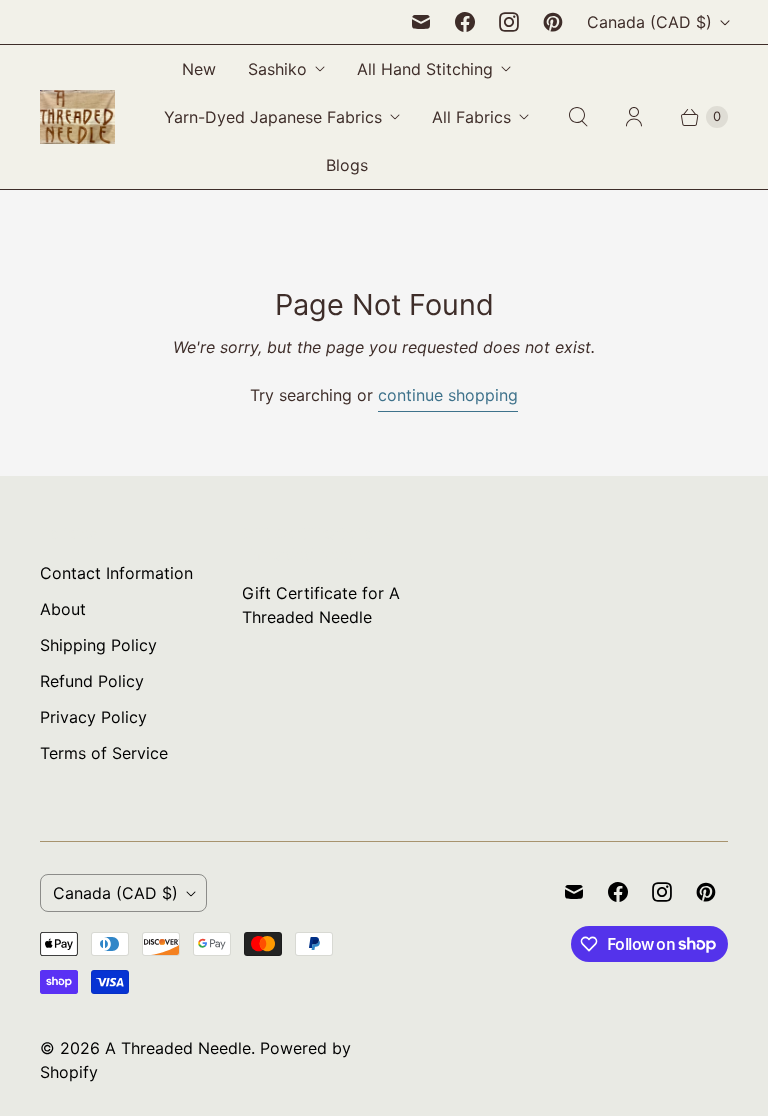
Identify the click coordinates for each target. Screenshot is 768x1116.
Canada (649, 22)
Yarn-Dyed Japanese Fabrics (273, 117)
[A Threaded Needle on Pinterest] (553, 22)
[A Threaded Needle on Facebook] (465, 22)
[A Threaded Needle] (77, 117)
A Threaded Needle (178, 1048)
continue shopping (448, 395)
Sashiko (277, 69)
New (199, 69)
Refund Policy (92, 681)
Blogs (347, 165)
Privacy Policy (93, 717)
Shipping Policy (98, 645)
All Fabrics (471, 117)
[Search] (578, 117)
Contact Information (116, 573)
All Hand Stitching (425, 69)
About (63, 609)
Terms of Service (104, 753)
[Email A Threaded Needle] (421, 22)
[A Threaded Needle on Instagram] (509, 22)
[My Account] (634, 117)
